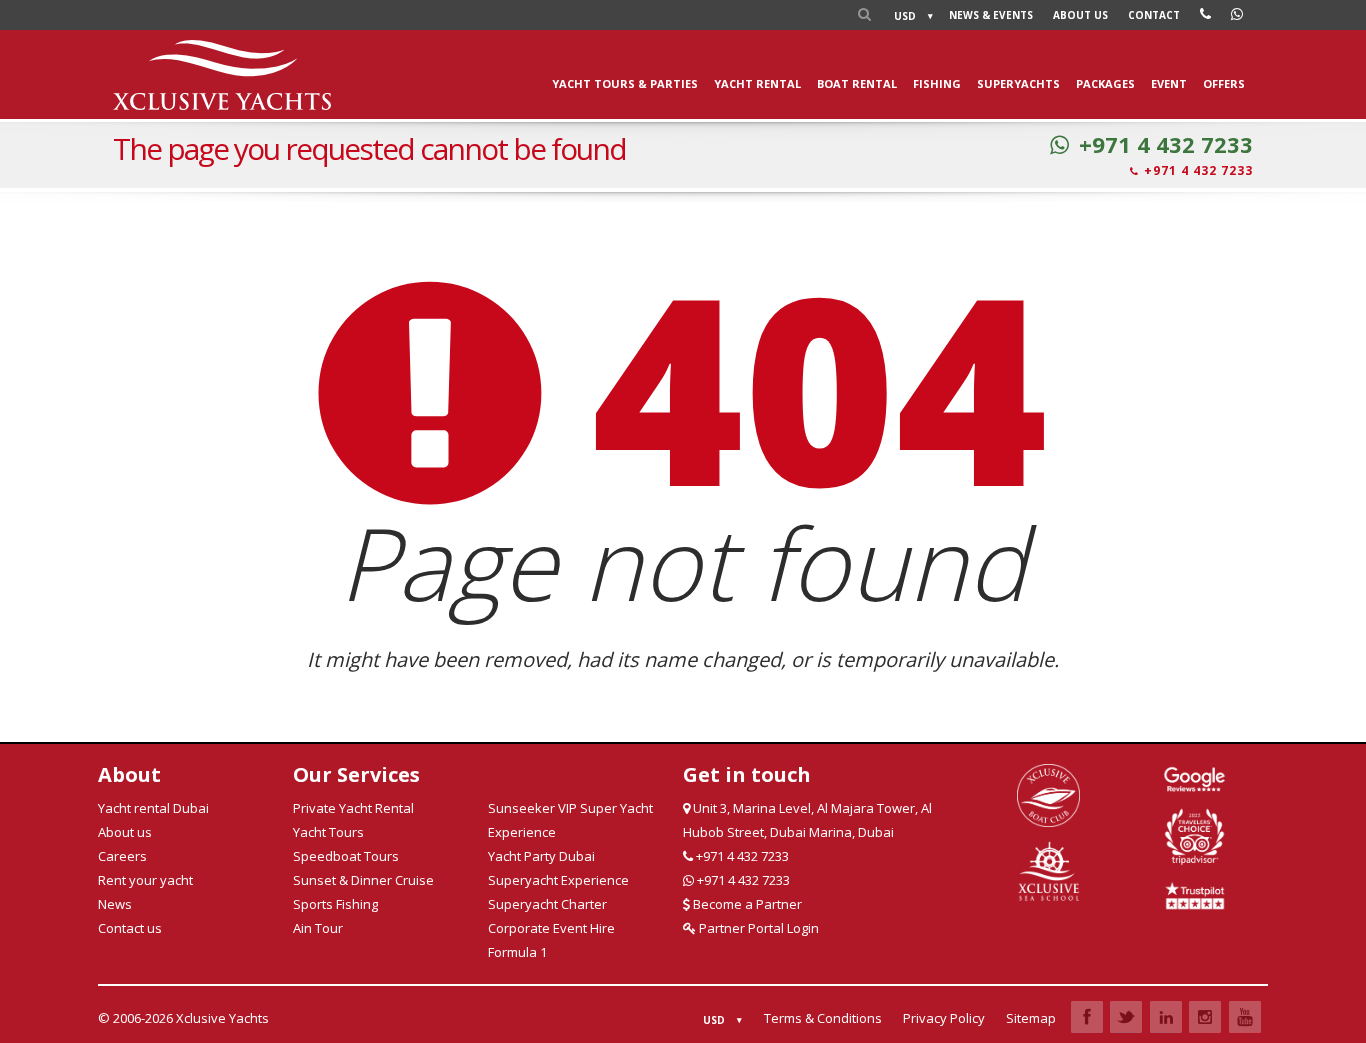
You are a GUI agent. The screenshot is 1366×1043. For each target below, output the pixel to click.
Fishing (937, 83)
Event (1169, 83)
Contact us (130, 928)
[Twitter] (1126, 1017)
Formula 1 (517, 952)
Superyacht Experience (558, 880)
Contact (1154, 15)
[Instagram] (1205, 1017)
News (991, 15)
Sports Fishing (335, 904)
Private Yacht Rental (353, 808)
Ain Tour (318, 928)
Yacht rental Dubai (153, 808)
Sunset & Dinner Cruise (363, 880)
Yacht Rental (757, 83)
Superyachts (1018, 83)
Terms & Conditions (823, 1018)
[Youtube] (1245, 1017)
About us (1080, 15)
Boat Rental (857, 83)
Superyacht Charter (547, 904)
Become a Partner (746, 904)
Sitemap (1031, 1018)
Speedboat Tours (346, 856)
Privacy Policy (944, 1018)
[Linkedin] (1166, 1017)
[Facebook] (1087, 1017)
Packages (1105, 83)
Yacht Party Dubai (541, 856)
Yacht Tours (328, 832)
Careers (122, 856)
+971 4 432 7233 (1166, 145)
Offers (1224, 83)
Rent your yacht (145, 880)
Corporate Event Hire (551, 928)
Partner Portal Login (757, 928)
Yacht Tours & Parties (625, 83)
